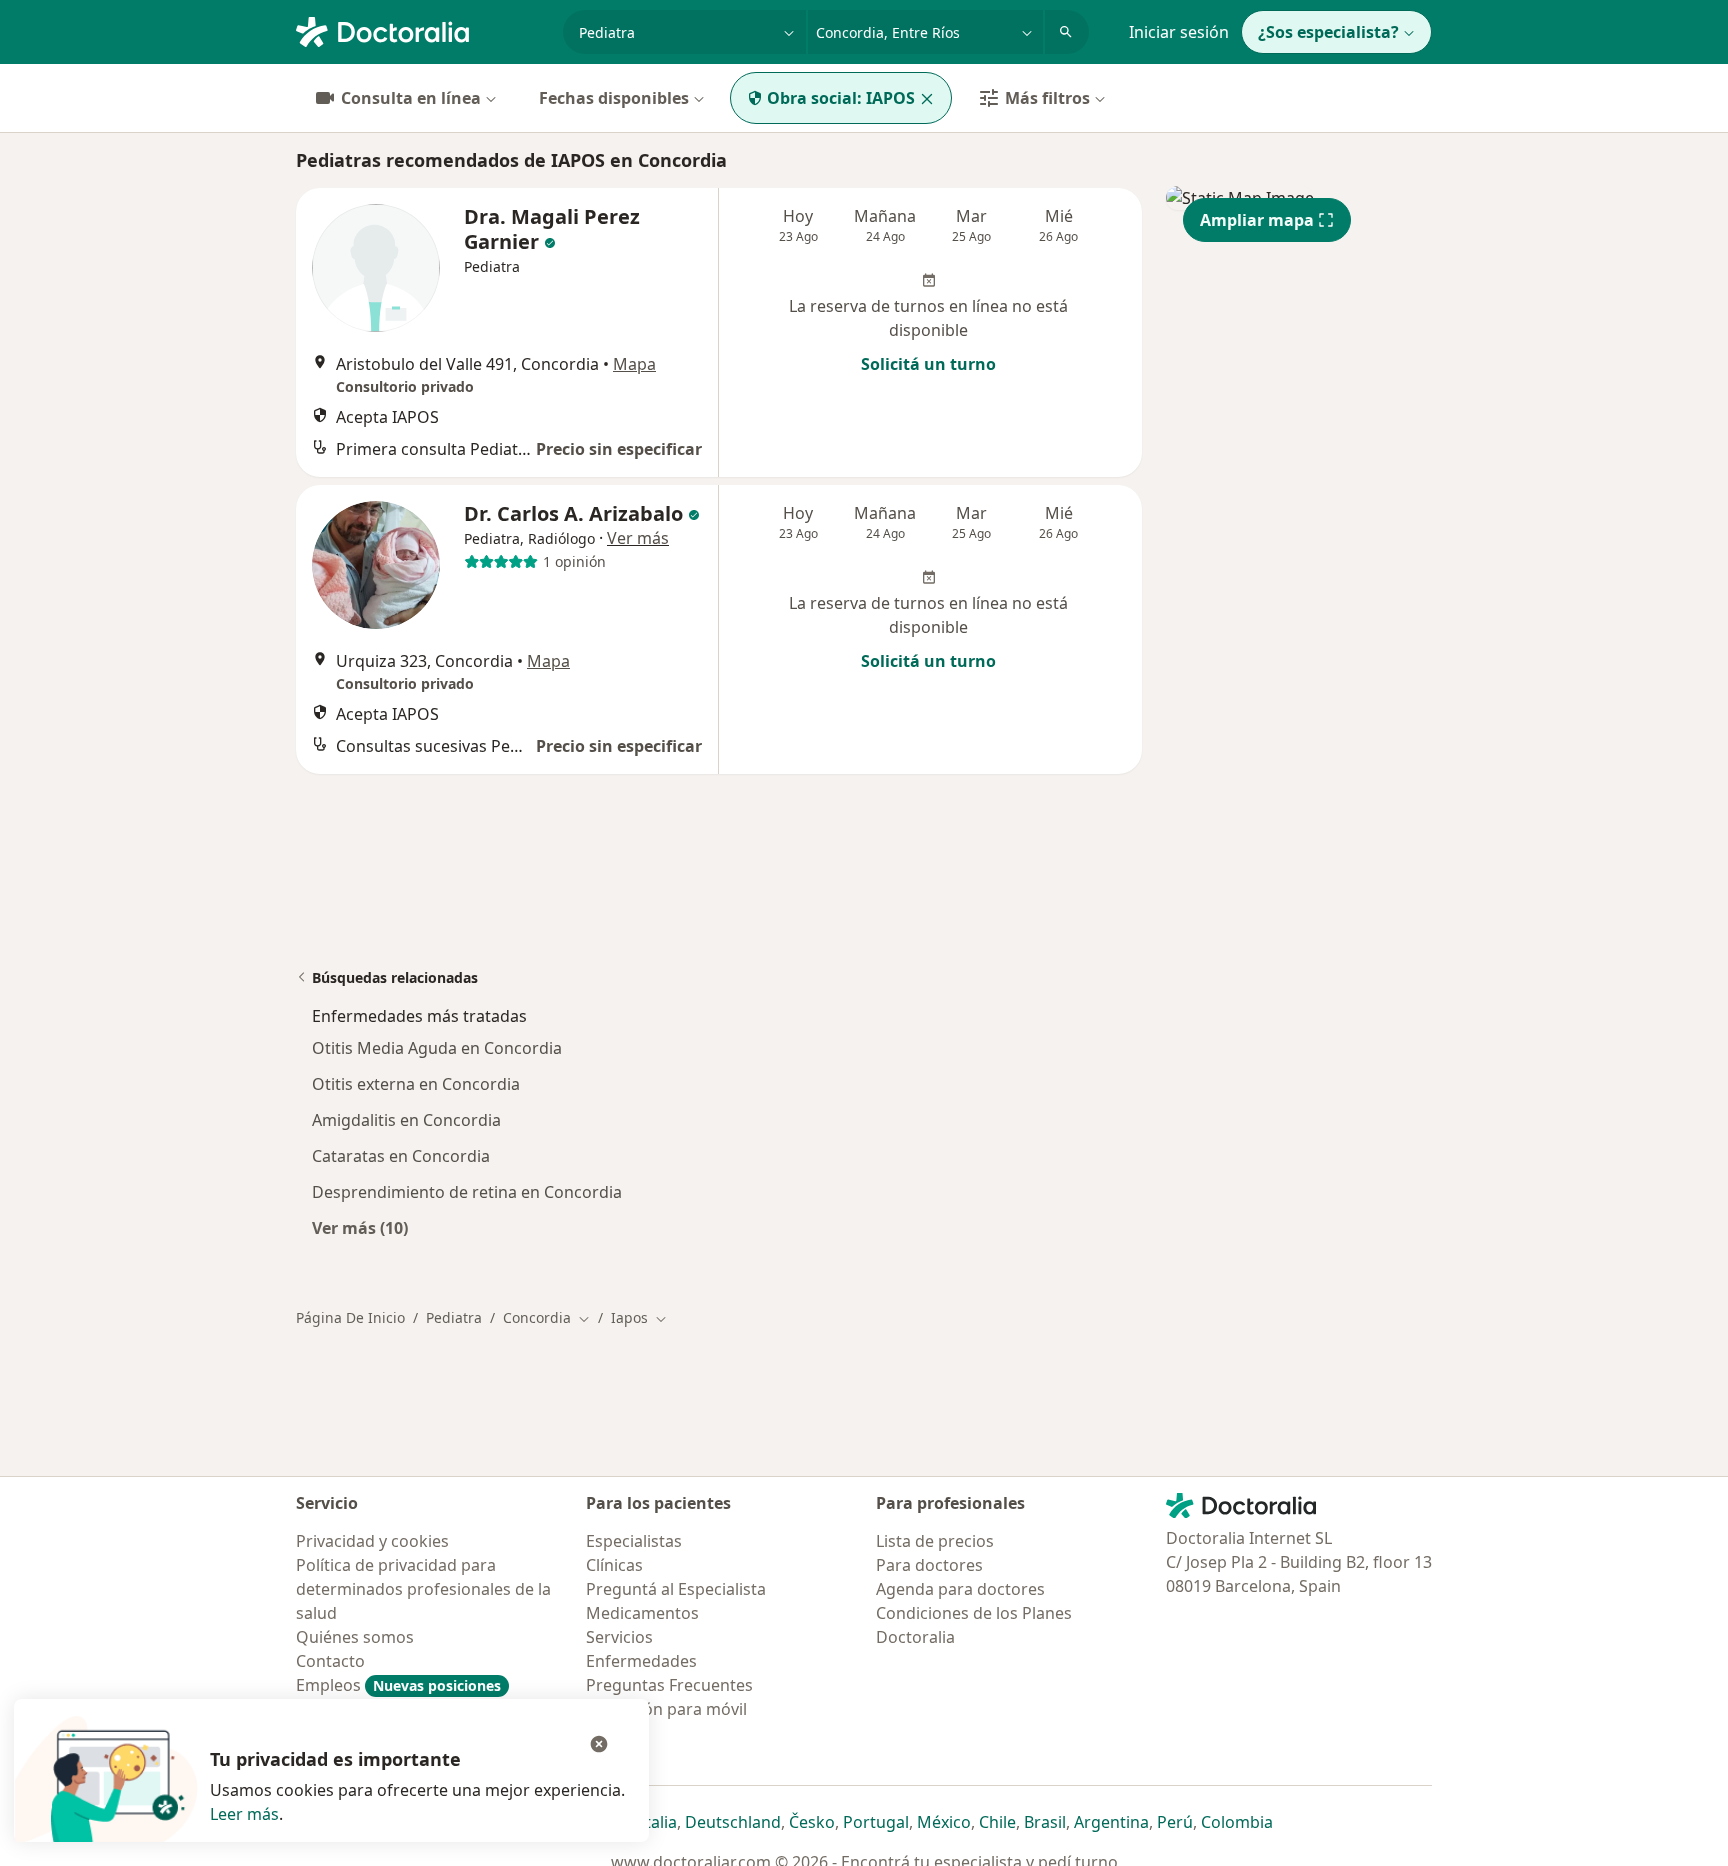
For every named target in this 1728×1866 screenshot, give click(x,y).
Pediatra (454, 1317)
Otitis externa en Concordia (416, 1084)
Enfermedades (641, 1661)
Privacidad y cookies (372, 1541)
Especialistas (634, 1541)
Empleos (398, 1685)
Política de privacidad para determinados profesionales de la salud (423, 1589)
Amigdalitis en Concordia (406, 1120)
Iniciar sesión (1179, 32)
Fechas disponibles (614, 98)
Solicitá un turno (928, 364)
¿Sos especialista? (1328, 32)
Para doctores (929, 1565)
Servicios (619, 1637)
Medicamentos (642, 1613)
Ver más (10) (360, 1227)
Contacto (330, 1661)
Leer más (244, 1814)
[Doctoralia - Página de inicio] (421, 30)
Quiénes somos (355, 1637)
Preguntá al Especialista (676, 1589)
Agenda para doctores (960, 1589)
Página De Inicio (350, 1317)
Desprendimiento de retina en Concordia (467, 1192)
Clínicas (614, 1565)
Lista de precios (935, 1541)
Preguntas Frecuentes (669, 1685)
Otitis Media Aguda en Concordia (437, 1048)
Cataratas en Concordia (401, 1156)
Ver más (638, 538)
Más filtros (1047, 98)
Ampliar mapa (1257, 220)
